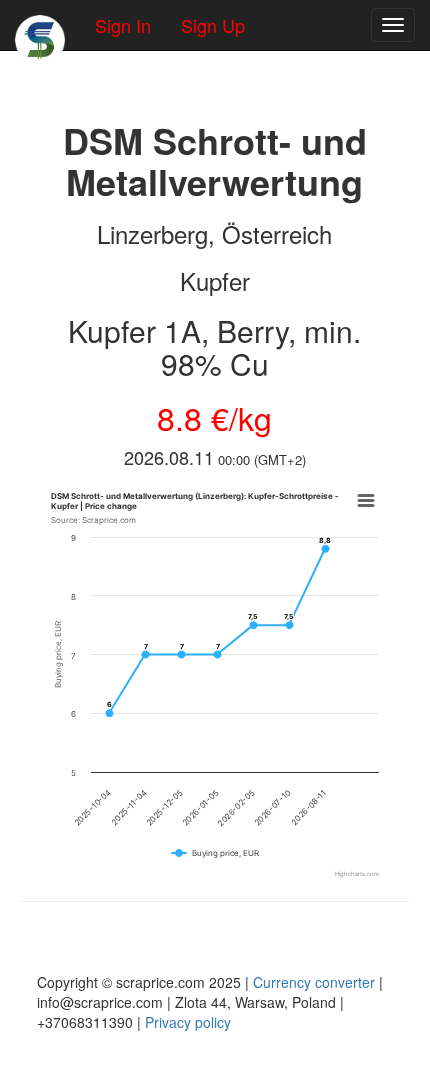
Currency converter (314, 982)
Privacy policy (188, 1022)
